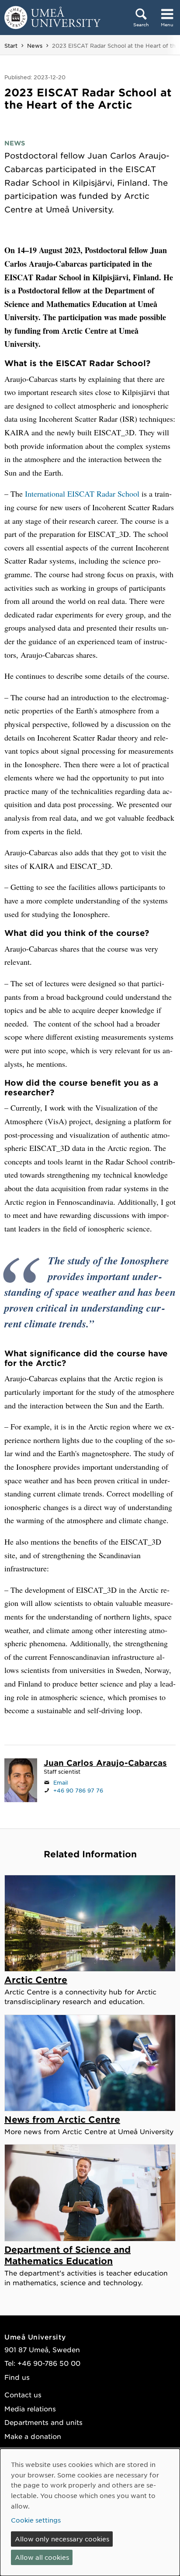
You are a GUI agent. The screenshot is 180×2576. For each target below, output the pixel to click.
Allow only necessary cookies (62, 2539)
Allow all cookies (42, 2557)
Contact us (23, 2394)
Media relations (30, 2408)
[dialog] (90, 2512)
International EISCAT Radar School (82, 494)
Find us (17, 2377)
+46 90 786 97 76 (78, 1790)
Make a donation (33, 2436)
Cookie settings (36, 2520)
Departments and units (43, 2422)
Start (11, 46)
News (35, 46)
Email (61, 1782)
